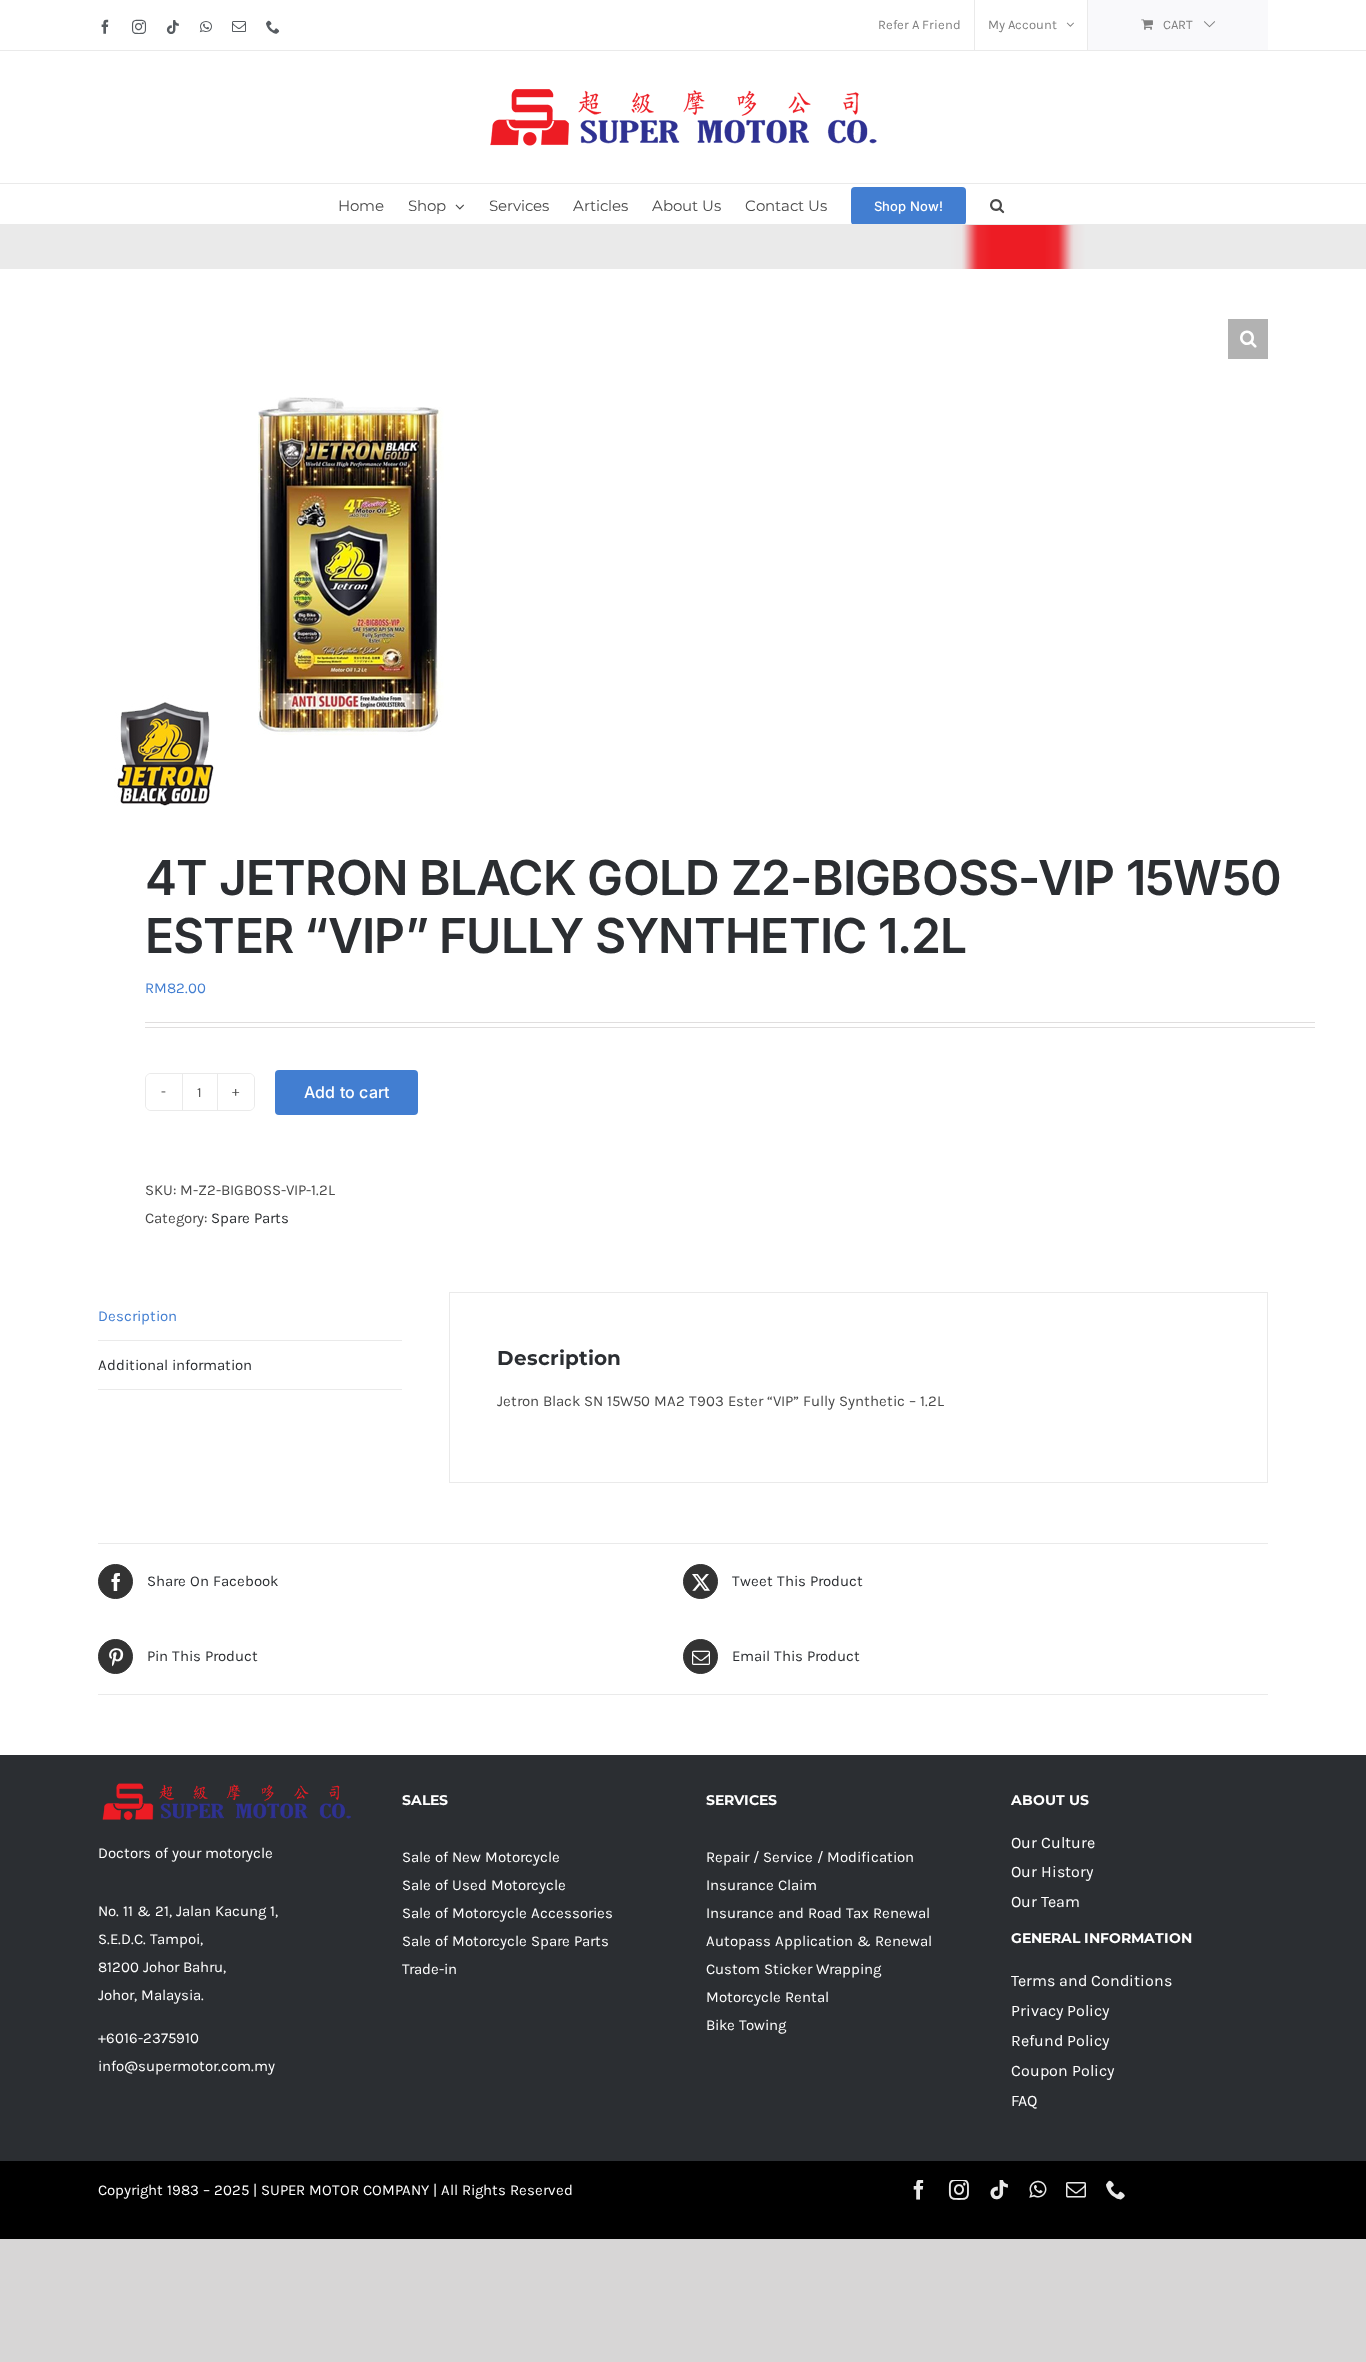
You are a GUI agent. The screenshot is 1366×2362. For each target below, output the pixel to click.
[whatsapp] (1037, 2190)
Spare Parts (250, 1218)
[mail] (1076, 2190)
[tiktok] (999, 2190)
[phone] (1116, 2190)
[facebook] (919, 2190)
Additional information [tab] (175, 1365)
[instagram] (959, 2190)
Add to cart (347, 1092)
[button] (997, 204)
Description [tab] (137, 1316)
